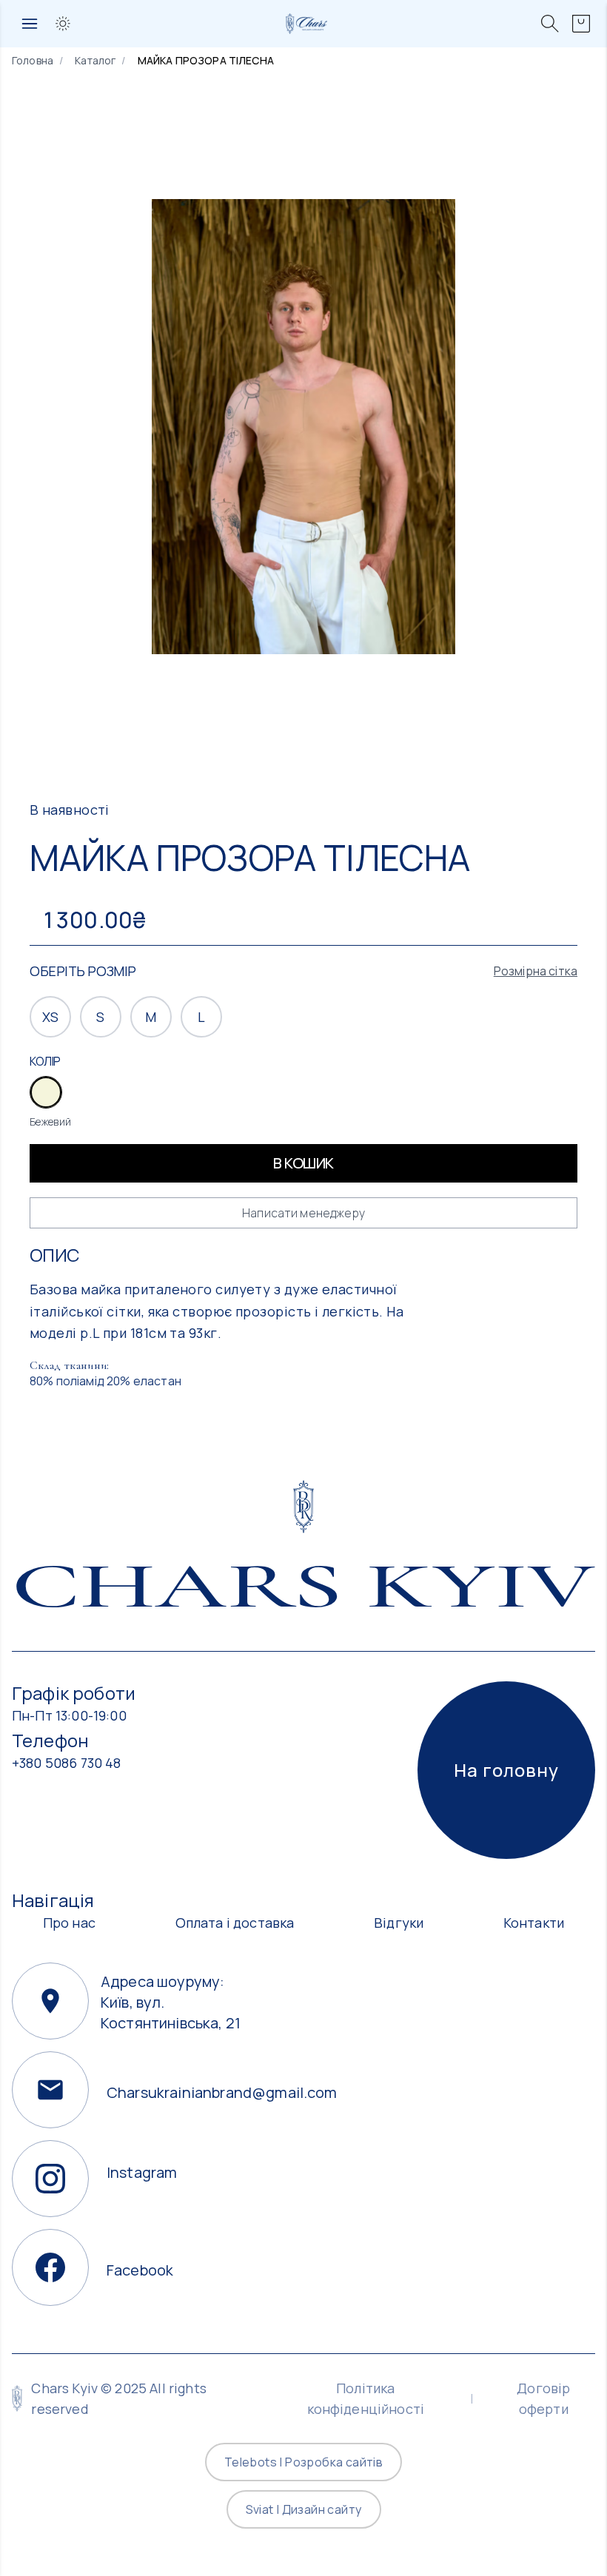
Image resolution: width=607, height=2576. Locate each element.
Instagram (142, 2172)
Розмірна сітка (536, 971)
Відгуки (399, 1923)
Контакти (534, 1923)
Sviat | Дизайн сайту (304, 2509)
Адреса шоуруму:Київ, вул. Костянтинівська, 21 (171, 1988)
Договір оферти (543, 2398)
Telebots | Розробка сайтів (303, 2462)
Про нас (69, 1923)
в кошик (303, 1163)
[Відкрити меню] (30, 24)
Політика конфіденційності (366, 2398)
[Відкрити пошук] (550, 24)
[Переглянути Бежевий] (46, 1092)
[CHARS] (304, 1507)
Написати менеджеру (303, 1213)
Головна (33, 60)
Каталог (95, 60)
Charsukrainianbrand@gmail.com (190, 2090)
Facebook (140, 2267)
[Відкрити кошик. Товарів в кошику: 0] (581, 24)
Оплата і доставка (235, 1923)
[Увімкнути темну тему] (63, 24)
